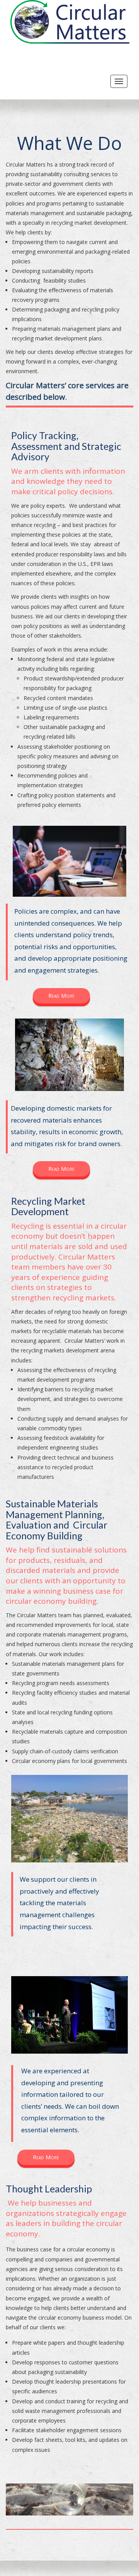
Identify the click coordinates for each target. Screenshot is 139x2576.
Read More (61, 996)
